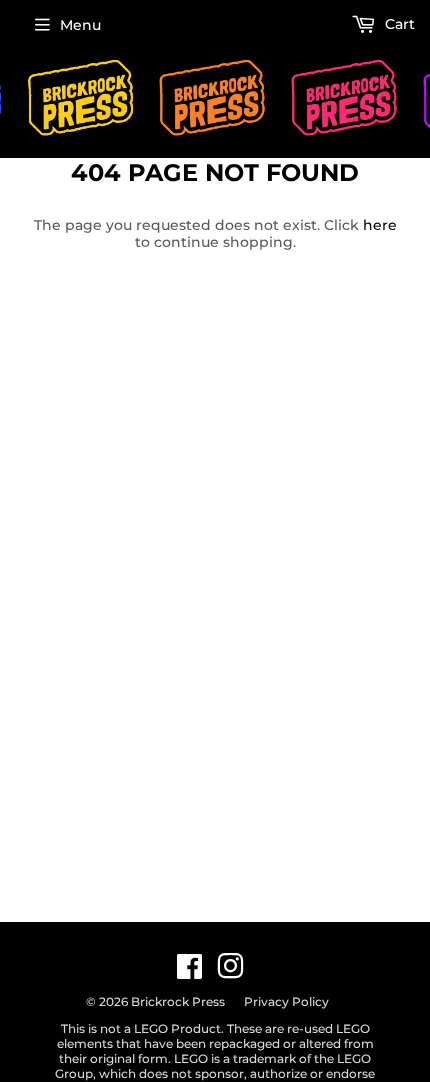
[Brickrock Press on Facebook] (189, 972)
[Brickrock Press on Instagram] (230, 972)
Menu (80, 25)
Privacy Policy (286, 1001)
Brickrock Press (178, 1001)
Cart (398, 24)
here (380, 225)
